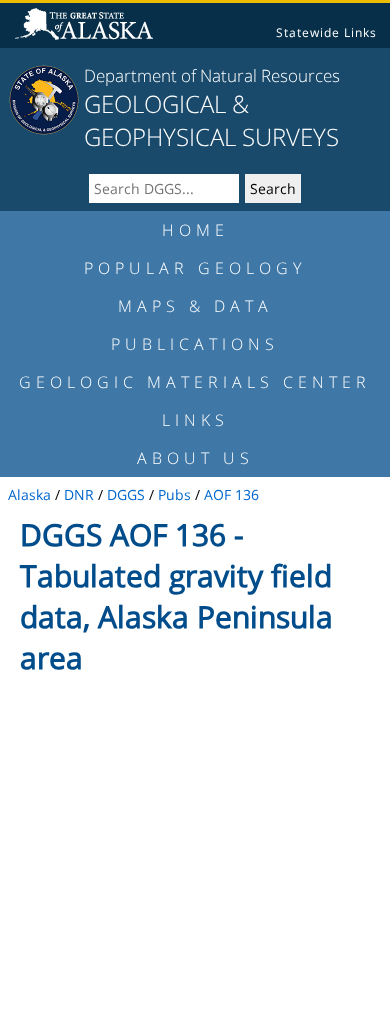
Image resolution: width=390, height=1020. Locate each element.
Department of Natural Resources (212, 75)
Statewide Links (326, 32)
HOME (195, 230)
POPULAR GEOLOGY (195, 268)
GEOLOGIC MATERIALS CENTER (195, 382)
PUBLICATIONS (195, 344)
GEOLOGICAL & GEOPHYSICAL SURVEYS (211, 120)
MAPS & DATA (195, 306)
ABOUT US (195, 458)
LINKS (195, 420)
